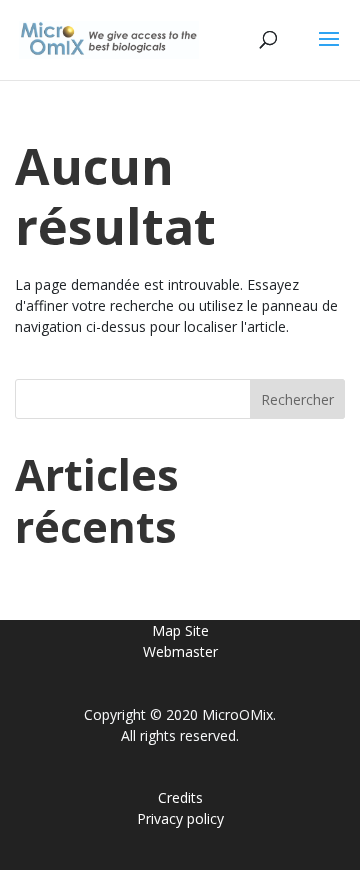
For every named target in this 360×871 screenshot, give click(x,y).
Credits (180, 797)
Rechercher (297, 399)
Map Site (180, 630)
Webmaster (180, 651)
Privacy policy (180, 818)
